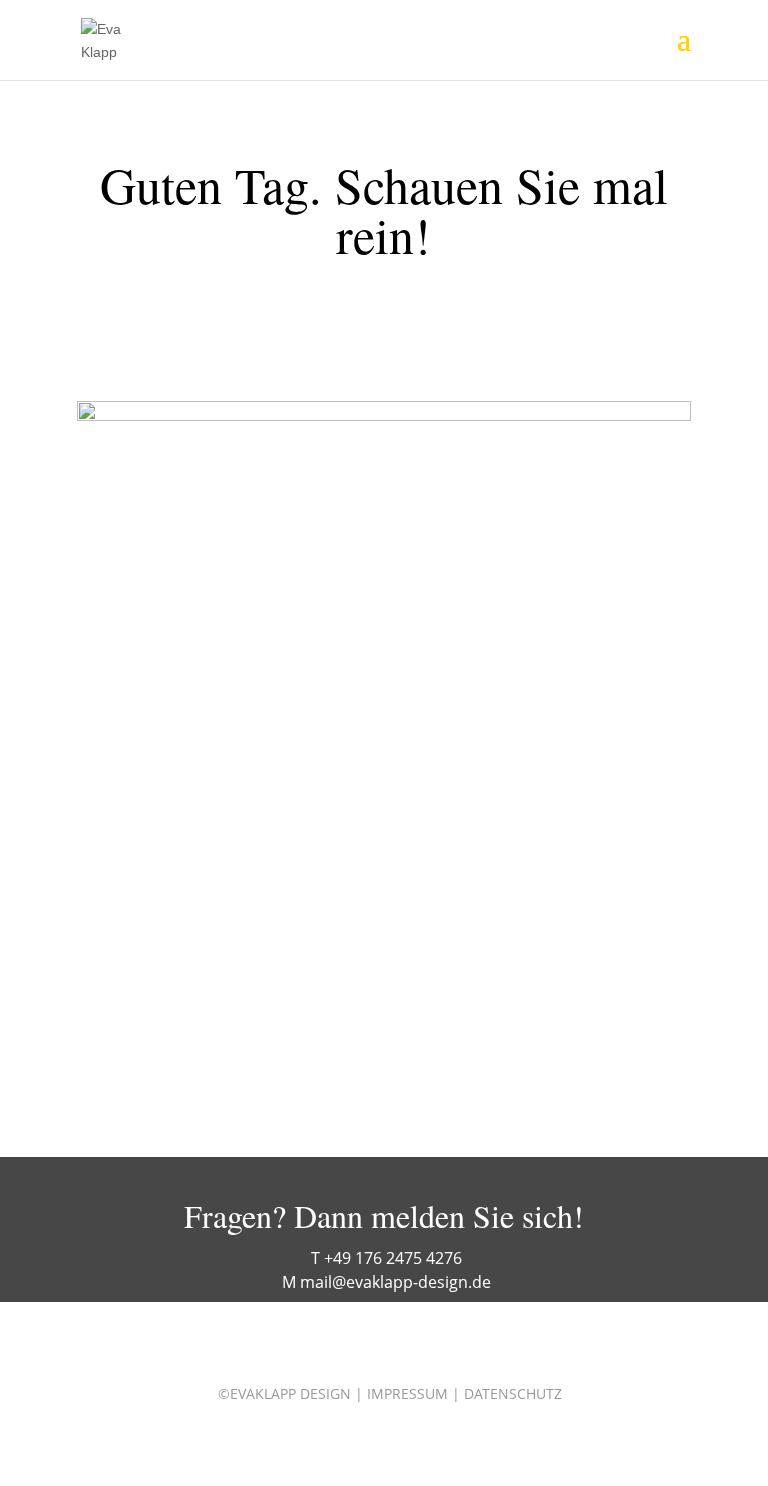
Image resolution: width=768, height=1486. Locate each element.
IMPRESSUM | (413, 1393)
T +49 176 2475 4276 (386, 1258)
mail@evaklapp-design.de (395, 1282)
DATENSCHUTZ (513, 1393)
